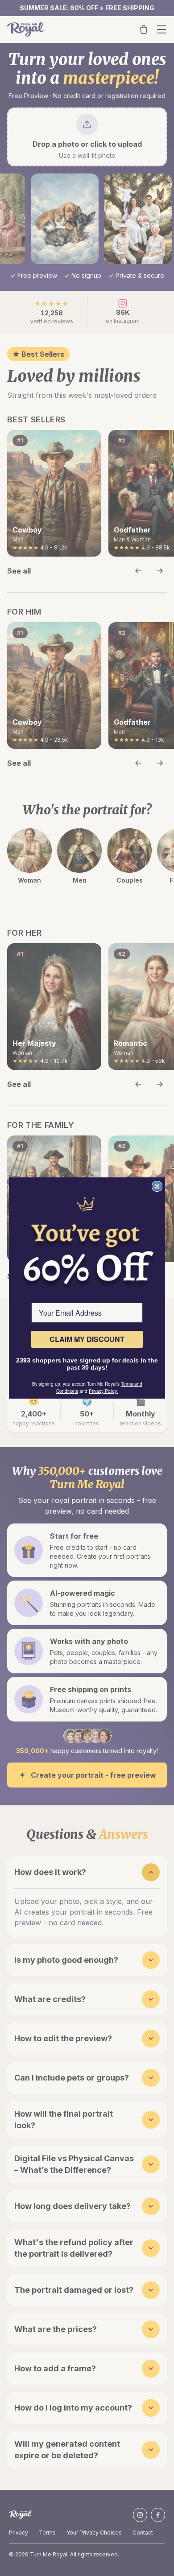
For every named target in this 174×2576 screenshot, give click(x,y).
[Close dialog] (157, 1186)
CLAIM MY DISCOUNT (87, 1339)
